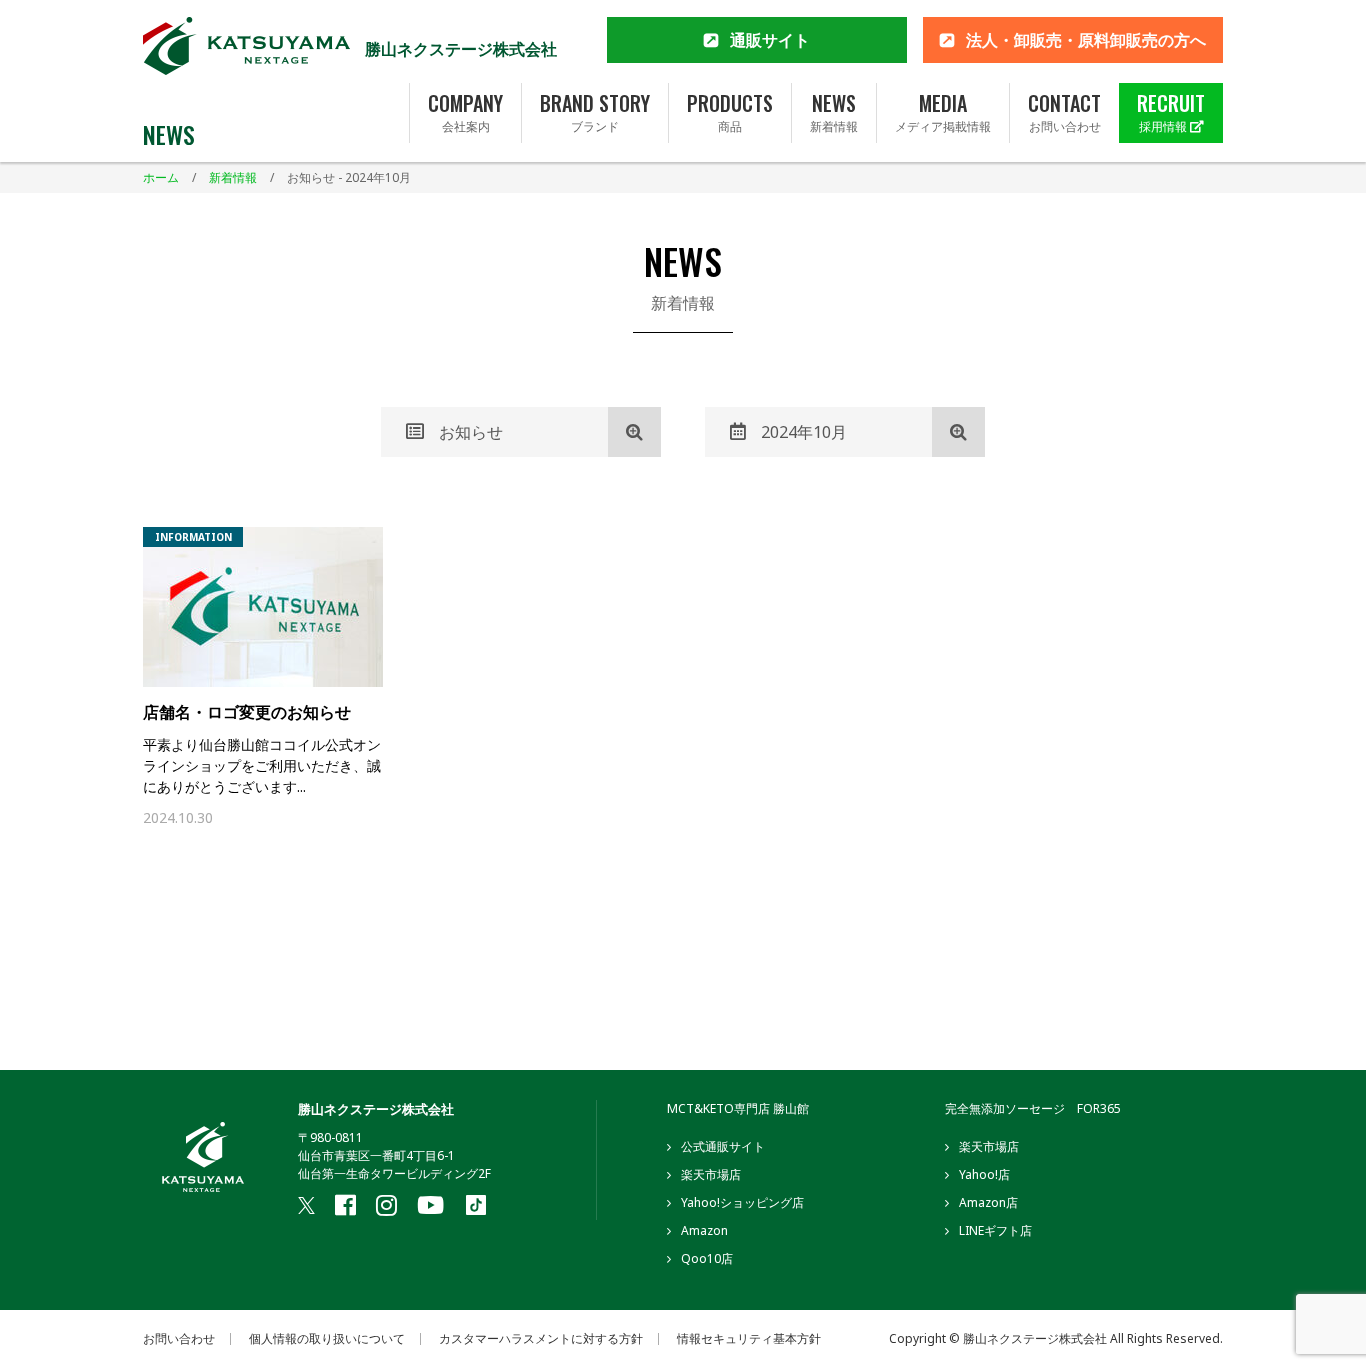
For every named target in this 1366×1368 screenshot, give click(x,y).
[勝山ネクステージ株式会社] (246, 48)
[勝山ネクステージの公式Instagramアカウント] (386, 1205)
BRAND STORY (595, 113)
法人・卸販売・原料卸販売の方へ (1086, 40)
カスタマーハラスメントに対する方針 (541, 1339)
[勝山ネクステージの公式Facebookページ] (345, 1205)
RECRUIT (1171, 113)
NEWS (834, 113)
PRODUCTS (730, 113)
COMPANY (465, 113)
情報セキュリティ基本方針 (749, 1339)
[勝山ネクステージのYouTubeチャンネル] (430, 1205)
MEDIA (943, 113)
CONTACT (1064, 113)
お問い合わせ (179, 1339)
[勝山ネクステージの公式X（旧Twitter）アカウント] (306, 1205)
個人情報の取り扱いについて (327, 1339)
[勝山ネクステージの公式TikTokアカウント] (476, 1206)
